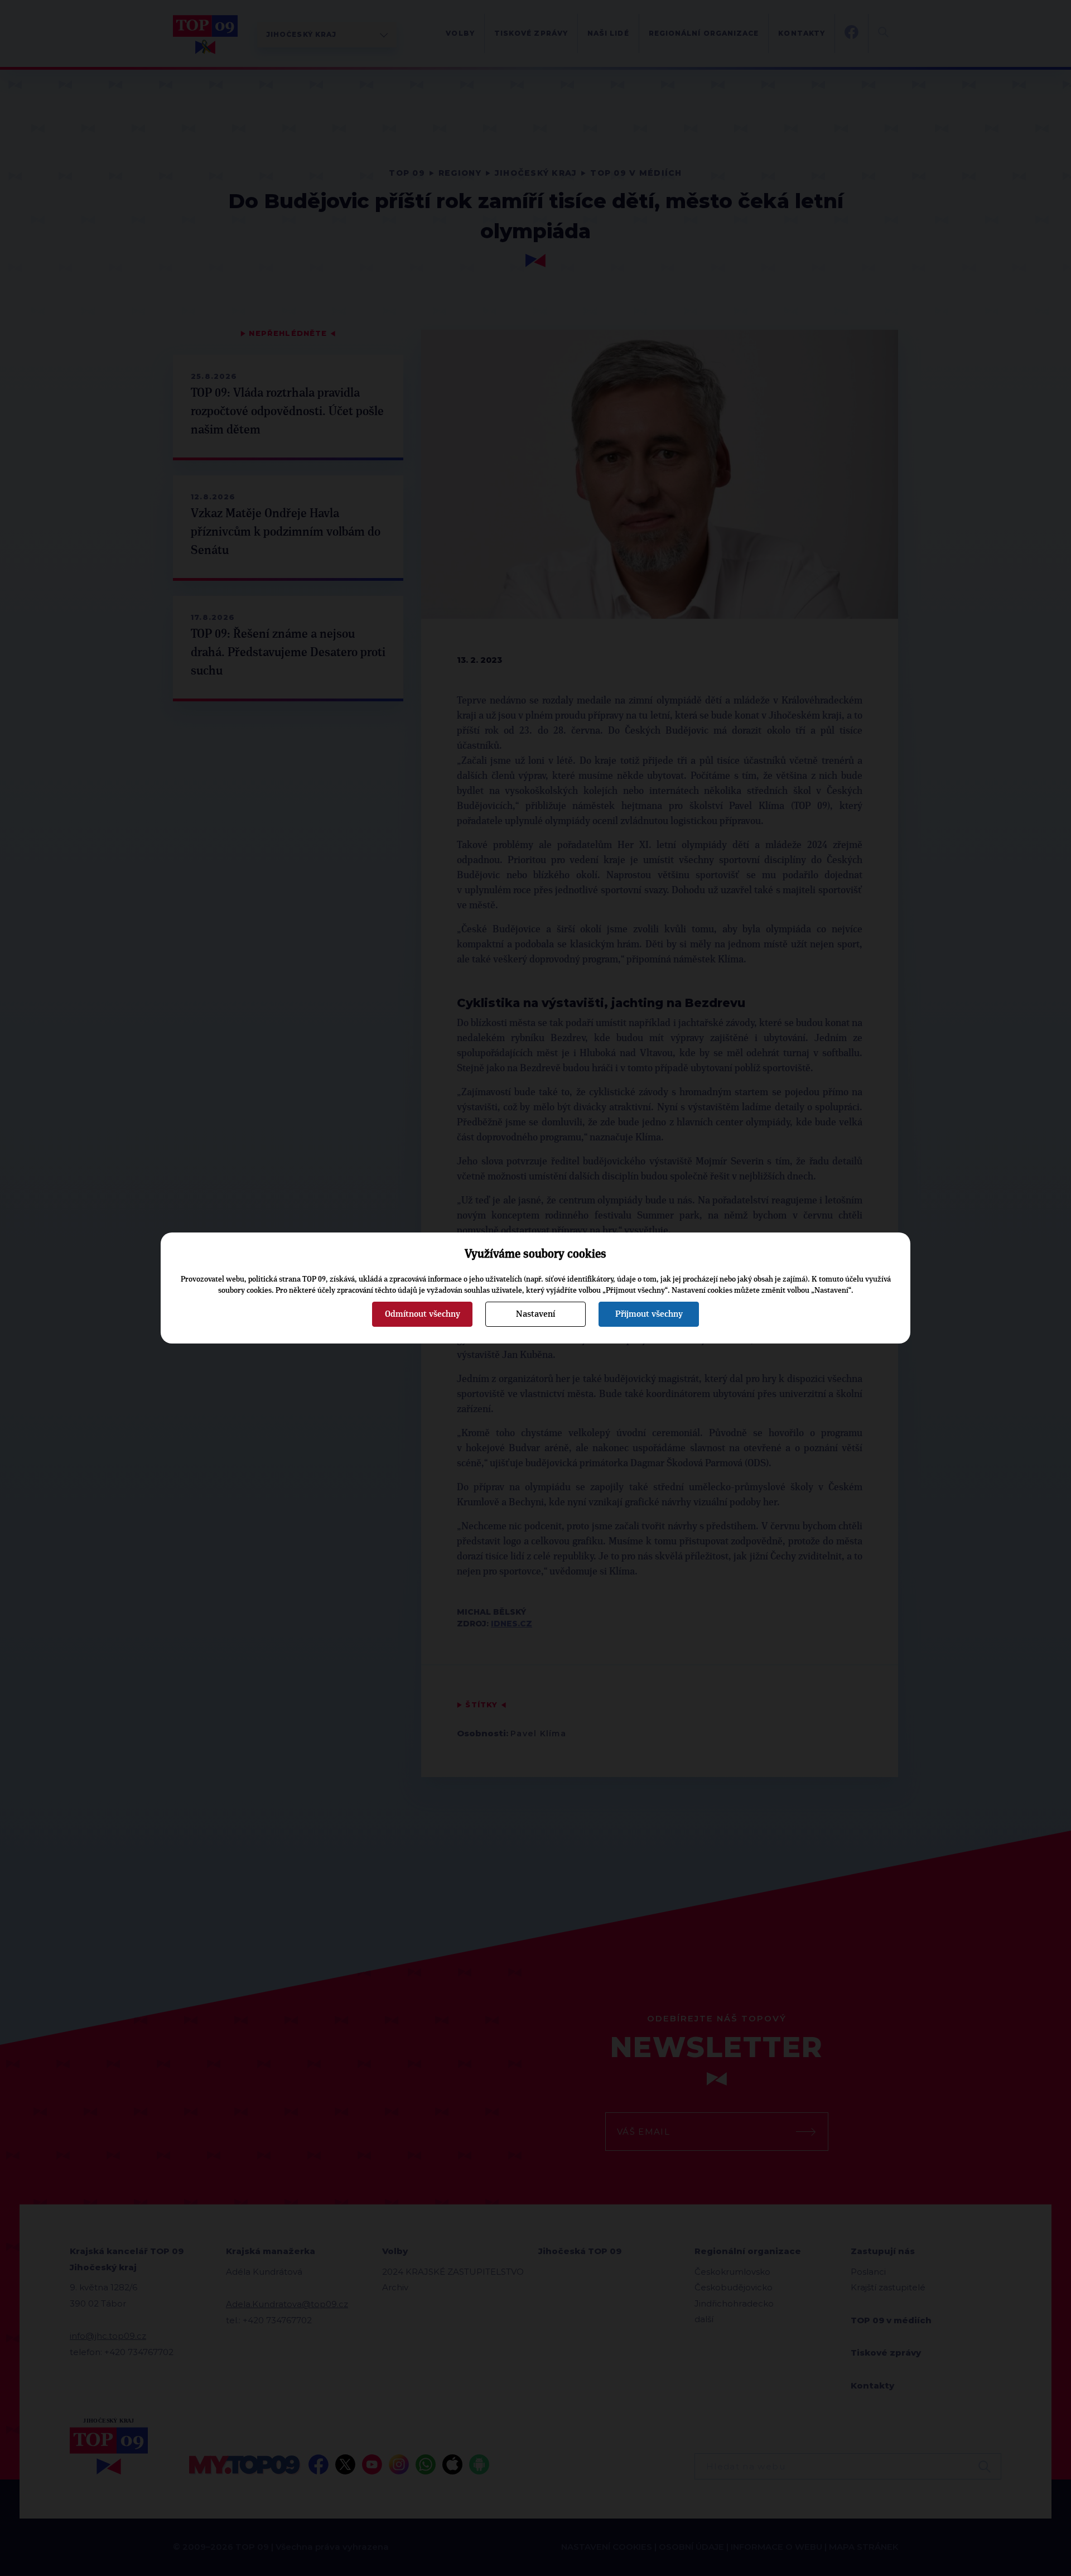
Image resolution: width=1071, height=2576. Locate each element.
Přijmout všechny (649, 1314)
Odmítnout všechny (423, 1314)
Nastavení (535, 1314)
